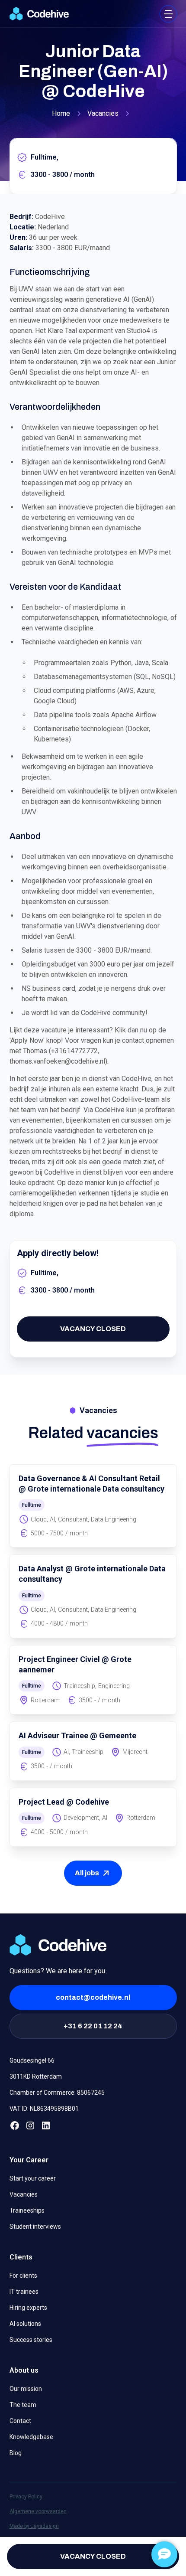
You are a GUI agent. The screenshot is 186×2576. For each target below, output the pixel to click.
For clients (23, 2276)
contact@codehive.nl (93, 1997)
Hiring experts (28, 2308)
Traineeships (27, 2210)
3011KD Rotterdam (36, 2076)
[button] (168, 14)
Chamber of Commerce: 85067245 (57, 2093)
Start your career (33, 2178)
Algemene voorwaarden (38, 2511)
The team (23, 2405)
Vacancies (24, 2194)
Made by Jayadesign (34, 2526)
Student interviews (35, 2227)
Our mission (26, 2389)
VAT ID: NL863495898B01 (44, 2109)
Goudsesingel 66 (32, 2060)
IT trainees (24, 2292)
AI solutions (25, 2324)
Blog (16, 2453)
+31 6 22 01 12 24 (93, 2026)
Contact (20, 2421)
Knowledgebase (31, 2437)
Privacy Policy (26, 2497)
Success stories (31, 2340)
